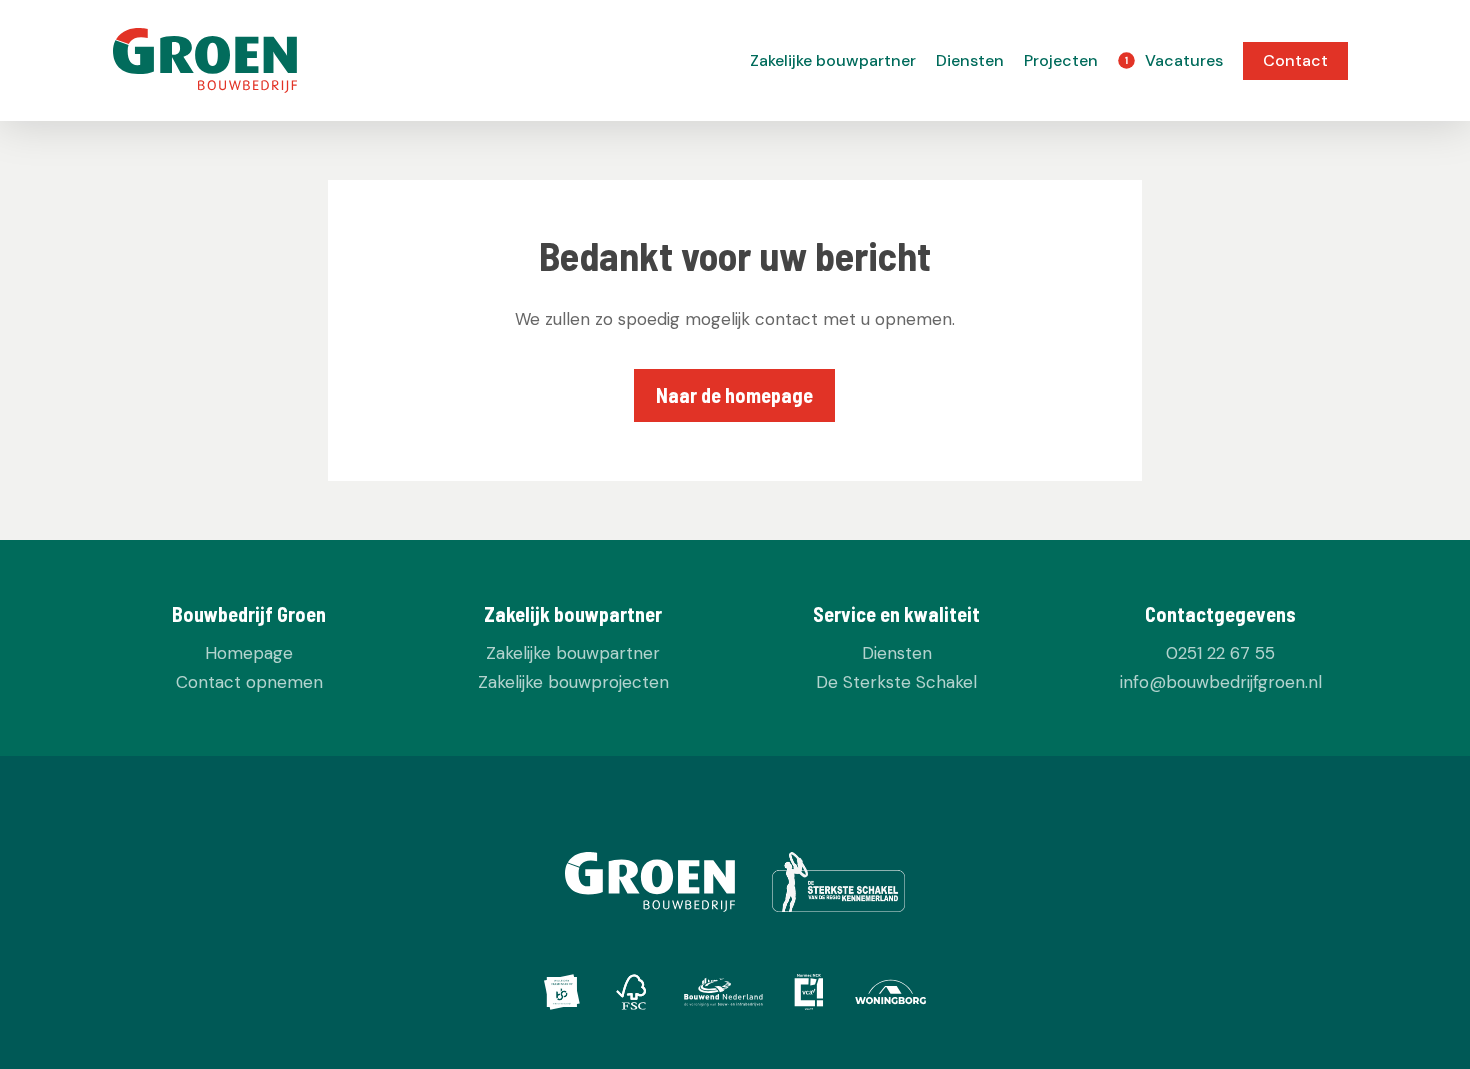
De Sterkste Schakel (896, 682)
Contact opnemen (249, 682)
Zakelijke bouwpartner (573, 653)
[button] (734, 395)
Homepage (249, 653)
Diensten (897, 653)
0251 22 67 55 (1220, 653)
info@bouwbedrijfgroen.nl (1221, 682)
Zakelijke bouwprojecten (573, 682)
